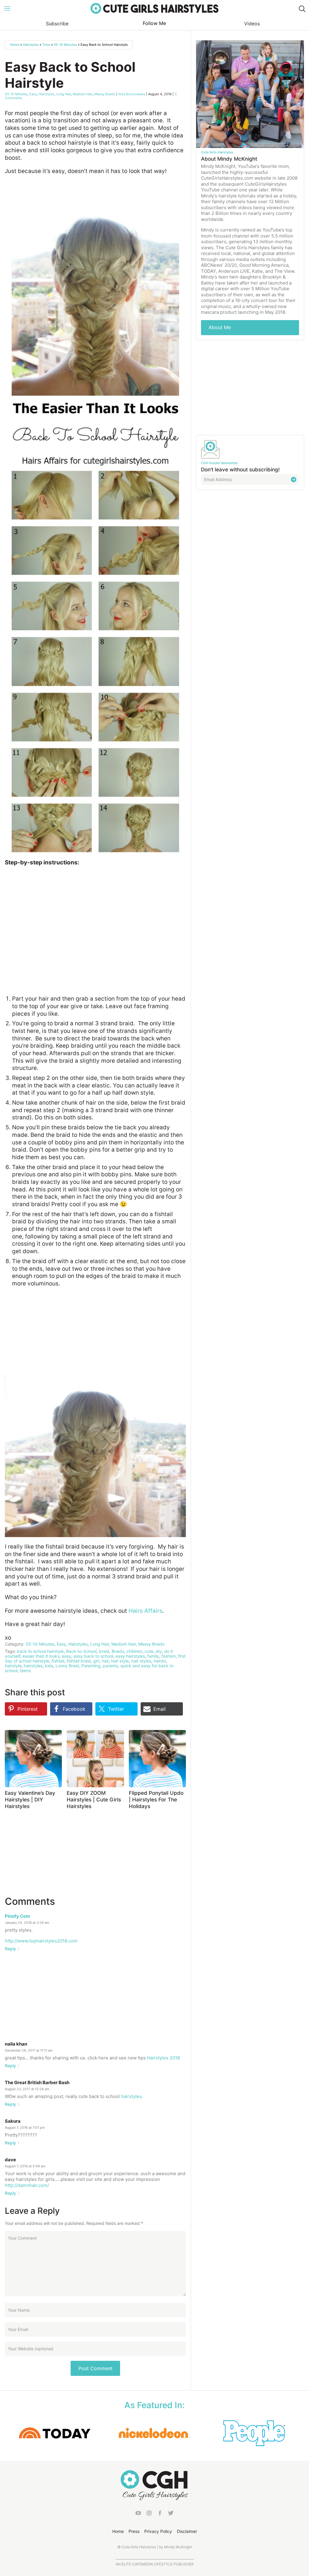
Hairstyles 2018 (163, 2058)
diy (159, 1651)
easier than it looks (41, 1656)
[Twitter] (171, 2514)
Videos (252, 24)
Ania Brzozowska (132, 94)
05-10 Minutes (65, 45)
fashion (169, 1656)
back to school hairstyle (40, 1651)
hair (105, 1661)
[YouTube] (138, 2514)
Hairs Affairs (145, 1611)
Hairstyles (31, 45)
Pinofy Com (18, 1916)
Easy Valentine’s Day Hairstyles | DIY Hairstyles (30, 1800)
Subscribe (57, 24)
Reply (10, 1949)
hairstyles (33, 1666)
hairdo (160, 1661)
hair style (120, 1661)
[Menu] (7, 8)
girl (96, 1661)
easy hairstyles (130, 1656)
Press (134, 2531)
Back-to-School (81, 1651)
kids (49, 1666)
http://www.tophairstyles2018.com (41, 1941)
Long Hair (64, 94)
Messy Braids (105, 94)
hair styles (141, 1661)
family (153, 1656)
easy (67, 1656)
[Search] (302, 8)
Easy (33, 94)
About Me (220, 327)
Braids (118, 1651)
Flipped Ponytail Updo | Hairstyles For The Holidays (156, 1800)
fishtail (58, 1661)
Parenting (91, 1666)
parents (110, 1666)
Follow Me (154, 23)
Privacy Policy (158, 2531)
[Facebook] (160, 2514)
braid (104, 1651)
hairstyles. (132, 2096)
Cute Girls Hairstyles (154, 8)
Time (46, 45)
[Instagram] (149, 2514)
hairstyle (13, 1666)
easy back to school (93, 1656)
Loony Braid (67, 1666)
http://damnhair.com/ (27, 2185)
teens (25, 1670)
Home (15, 45)
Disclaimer (187, 2531)
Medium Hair (83, 94)
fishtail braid (79, 1661)
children (134, 1651)
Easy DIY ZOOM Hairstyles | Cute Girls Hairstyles (94, 1800)
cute (149, 1651)
